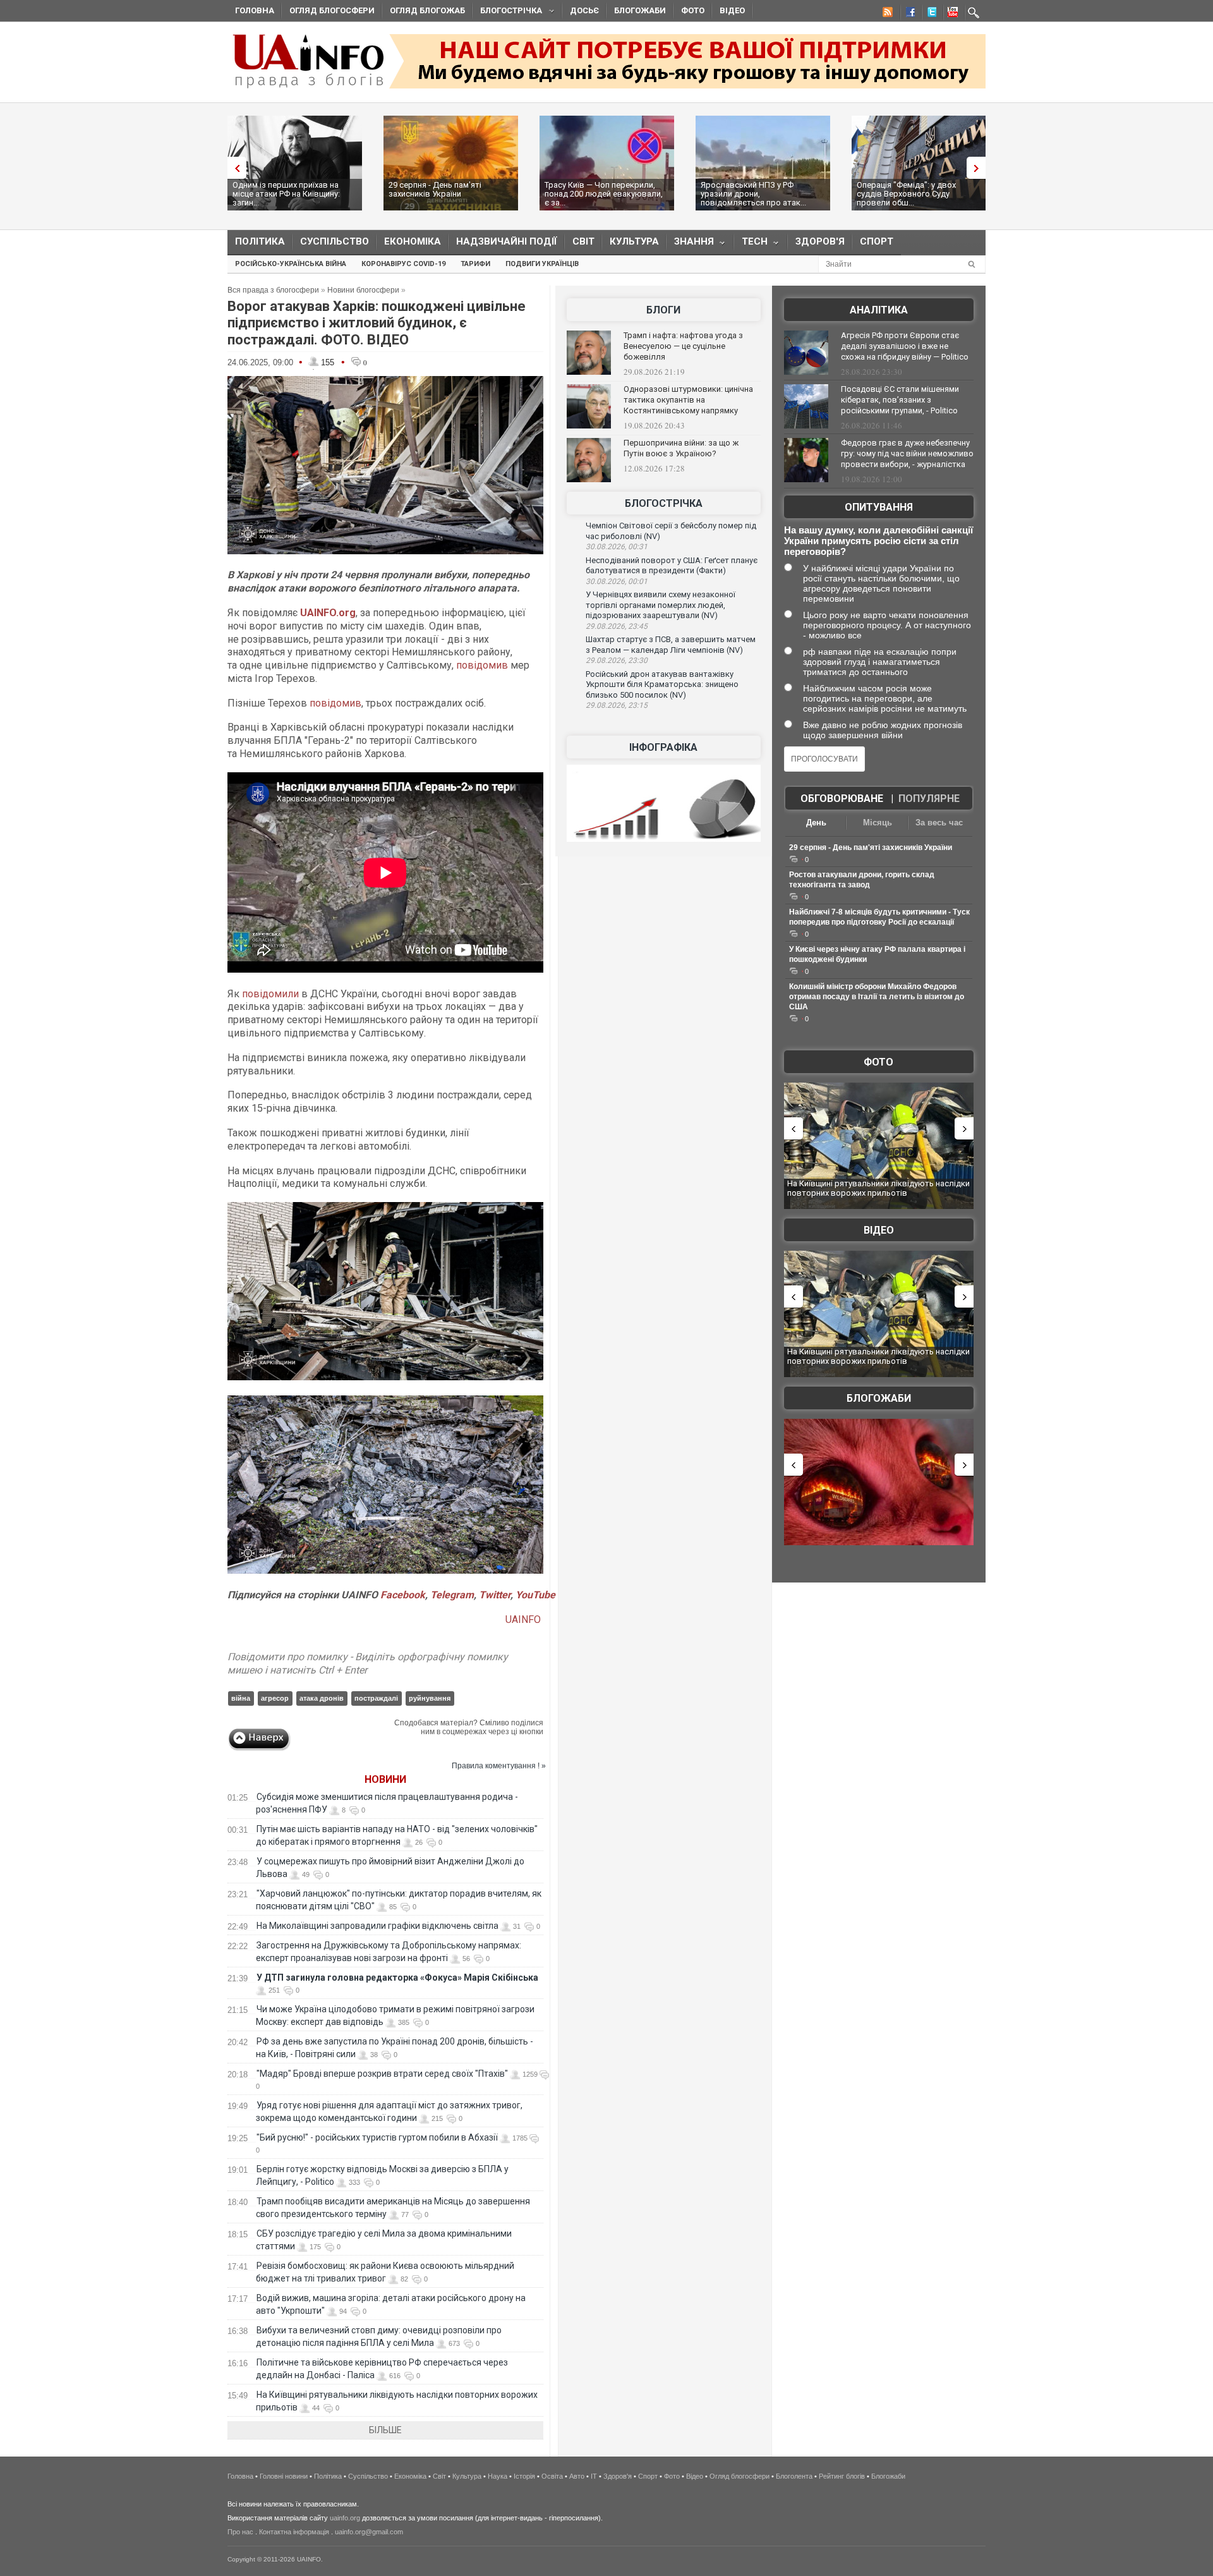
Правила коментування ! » (499, 1766)
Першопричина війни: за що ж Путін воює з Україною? (681, 448)
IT (594, 2476)
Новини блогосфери (363, 290)
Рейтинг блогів (842, 2476)
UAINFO (524, 1619)
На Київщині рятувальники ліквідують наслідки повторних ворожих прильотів (878, 1188)
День (816, 823)
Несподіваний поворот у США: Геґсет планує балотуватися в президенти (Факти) (672, 566)
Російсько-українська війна (291, 264)
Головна (255, 10)
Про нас (240, 2532)
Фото (693, 10)
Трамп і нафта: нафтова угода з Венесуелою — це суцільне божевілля (683, 346)
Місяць (878, 823)
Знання (690, 244)
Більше (385, 2430)
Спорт (877, 241)
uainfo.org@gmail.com (369, 2532)
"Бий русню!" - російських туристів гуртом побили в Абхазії (377, 2137)
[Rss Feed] (886, 14)
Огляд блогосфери (332, 10)
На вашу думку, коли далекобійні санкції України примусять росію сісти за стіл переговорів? (878, 541)
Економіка (413, 241)
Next (979, 168)
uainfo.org (345, 2518)
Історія (524, 2476)
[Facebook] (908, 14)
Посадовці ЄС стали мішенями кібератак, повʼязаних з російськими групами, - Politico (900, 400)
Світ (583, 241)
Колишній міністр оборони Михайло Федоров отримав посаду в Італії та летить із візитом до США (877, 997)
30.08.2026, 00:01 (617, 581)
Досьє (584, 10)
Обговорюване (842, 799)
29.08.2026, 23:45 (617, 626)
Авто (577, 2476)
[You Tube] (951, 14)
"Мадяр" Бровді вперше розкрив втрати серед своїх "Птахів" (382, 2074)
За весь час (939, 823)
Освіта (552, 2476)
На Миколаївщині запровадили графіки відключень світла (377, 1926)
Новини (385, 1779)
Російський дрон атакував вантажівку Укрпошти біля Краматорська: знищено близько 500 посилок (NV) (662, 684)
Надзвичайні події (507, 241)
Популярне (929, 799)
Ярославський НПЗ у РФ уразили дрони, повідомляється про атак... (753, 194)
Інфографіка (663, 747)
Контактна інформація (294, 2532)
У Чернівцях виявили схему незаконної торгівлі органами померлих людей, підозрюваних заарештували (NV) (661, 605)
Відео (732, 10)
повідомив (482, 665)
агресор (275, 1698)
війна (241, 1698)
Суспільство (335, 241)
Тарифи (475, 264)
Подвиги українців (542, 264)
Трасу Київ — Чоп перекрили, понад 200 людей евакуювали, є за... (604, 194)
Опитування (879, 507)
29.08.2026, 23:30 (617, 660)
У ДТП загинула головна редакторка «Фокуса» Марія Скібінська (397, 1978)
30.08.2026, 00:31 (617, 547)
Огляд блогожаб (427, 10)
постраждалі (376, 1698)
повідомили (270, 994)
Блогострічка (507, 12)
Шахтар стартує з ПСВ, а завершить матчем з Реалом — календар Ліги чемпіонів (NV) (671, 645)
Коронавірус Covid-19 (403, 264)
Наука (498, 2476)
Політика (260, 241)
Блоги (663, 310)
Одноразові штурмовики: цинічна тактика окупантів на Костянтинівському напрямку (688, 400)
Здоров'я (820, 241)
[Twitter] (929, 14)
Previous (234, 168)
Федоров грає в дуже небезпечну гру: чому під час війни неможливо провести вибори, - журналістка (907, 453)
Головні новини (284, 2476)
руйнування (430, 1698)
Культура (634, 241)
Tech (751, 244)
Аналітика (879, 310)
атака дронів (322, 1698)
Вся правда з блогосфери (273, 290)
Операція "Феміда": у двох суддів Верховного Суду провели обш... (906, 194)
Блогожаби (640, 10)
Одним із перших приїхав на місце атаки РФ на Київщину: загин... (286, 194)
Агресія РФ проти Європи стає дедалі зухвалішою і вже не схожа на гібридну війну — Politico (905, 346)
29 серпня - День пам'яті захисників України (435, 189)
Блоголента (794, 2476)
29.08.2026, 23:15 (617, 705)
